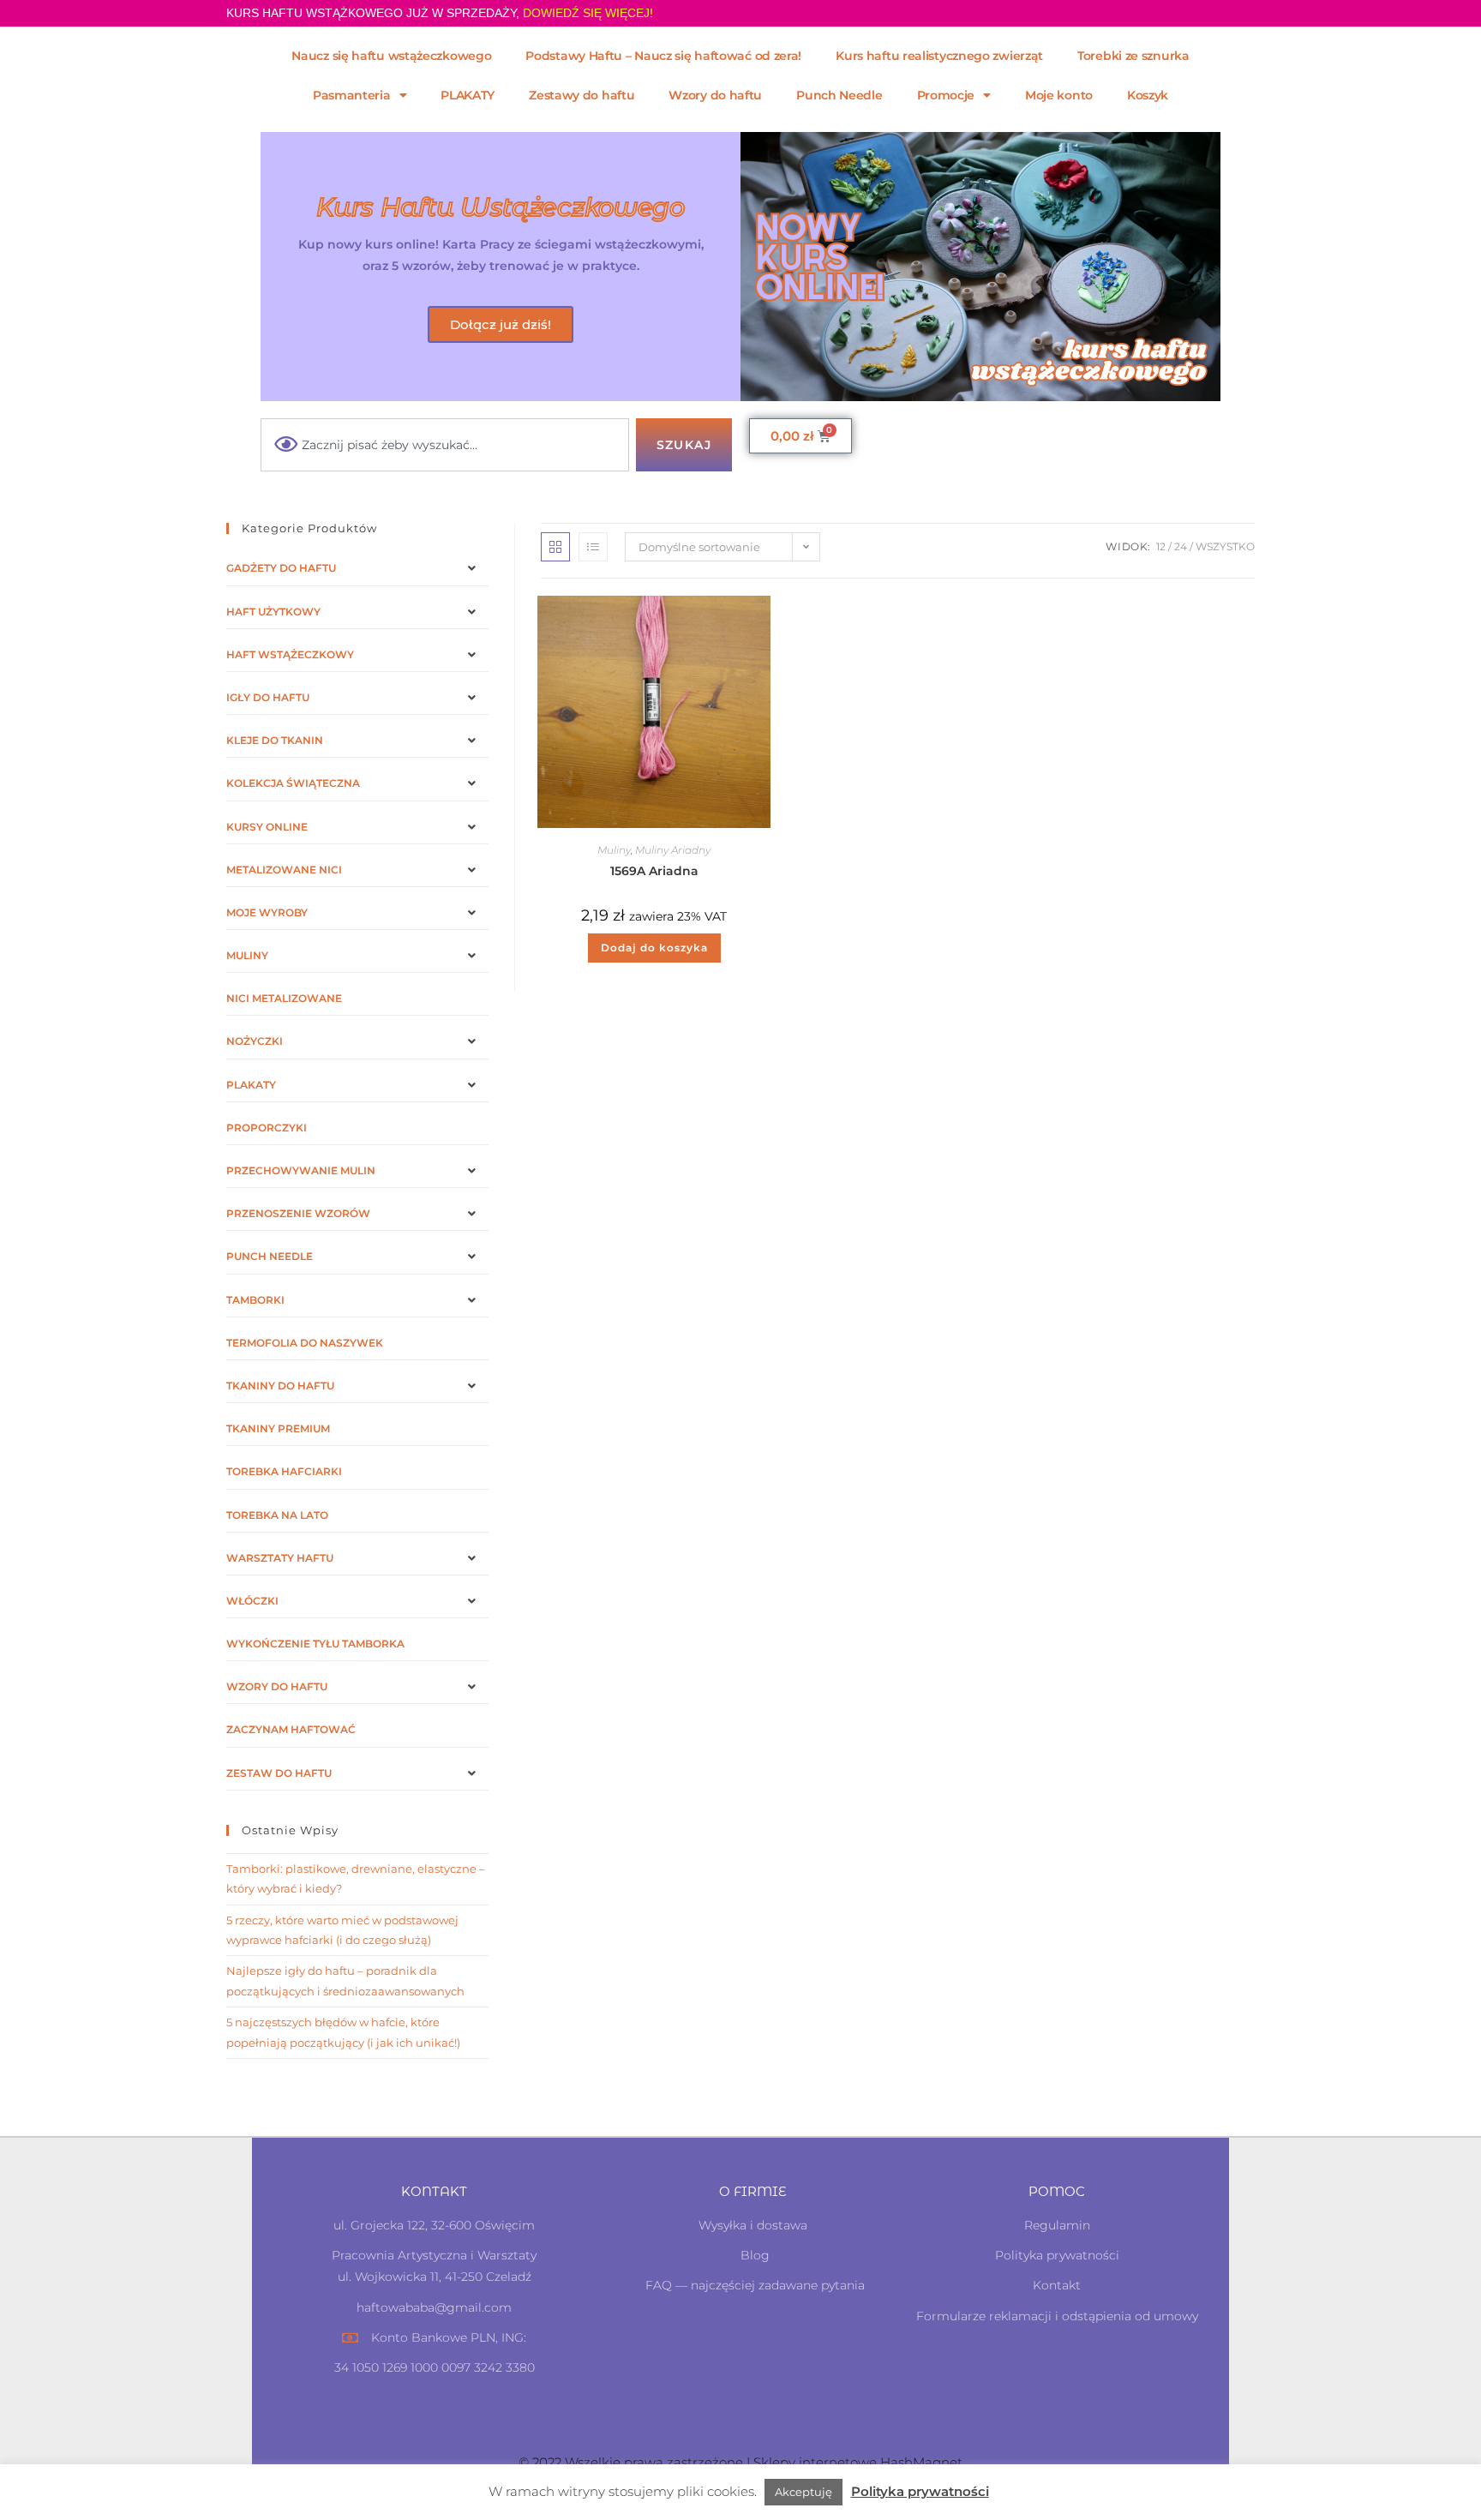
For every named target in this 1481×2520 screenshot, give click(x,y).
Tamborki (255, 1300)
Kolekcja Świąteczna (293, 783)
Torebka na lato (277, 1515)
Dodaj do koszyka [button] (654, 948)
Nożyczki (255, 1041)
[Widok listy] (593, 547)
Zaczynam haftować (291, 1729)
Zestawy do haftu (582, 95)
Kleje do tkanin (275, 740)
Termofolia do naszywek (305, 1343)
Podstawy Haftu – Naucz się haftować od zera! (663, 56)
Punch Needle (839, 95)
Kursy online (267, 827)
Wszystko (1225, 546)
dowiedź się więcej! (588, 13)
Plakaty (251, 1085)
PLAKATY (468, 95)
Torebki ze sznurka (1133, 56)
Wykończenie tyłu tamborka (315, 1644)
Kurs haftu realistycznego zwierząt (939, 56)
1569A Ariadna (654, 871)
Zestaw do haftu (279, 1773)
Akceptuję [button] (803, 2492)
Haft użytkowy (273, 612)
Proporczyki (267, 1128)
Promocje (946, 95)
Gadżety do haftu (281, 568)
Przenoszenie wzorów (298, 1213)
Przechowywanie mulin (301, 1170)
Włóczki (252, 1601)
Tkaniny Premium (278, 1428)
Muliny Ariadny (673, 850)
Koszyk (1148, 95)
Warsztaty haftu (280, 1558)
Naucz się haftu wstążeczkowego (391, 56)
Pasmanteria (352, 95)
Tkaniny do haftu (280, 1386)
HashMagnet (921, 2462)
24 (1181, 546)
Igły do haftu (268, 697)
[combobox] (445, 445)
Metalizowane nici (284, 870)
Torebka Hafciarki (284, 1471)
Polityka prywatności (920, 2491)
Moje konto (1059, 95)
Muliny (614, 850)
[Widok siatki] (555, 547)
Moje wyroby (267, 912)
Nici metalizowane (284, 998)
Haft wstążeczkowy (290, 654)
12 (1161, 546)
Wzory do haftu (715, 95)
